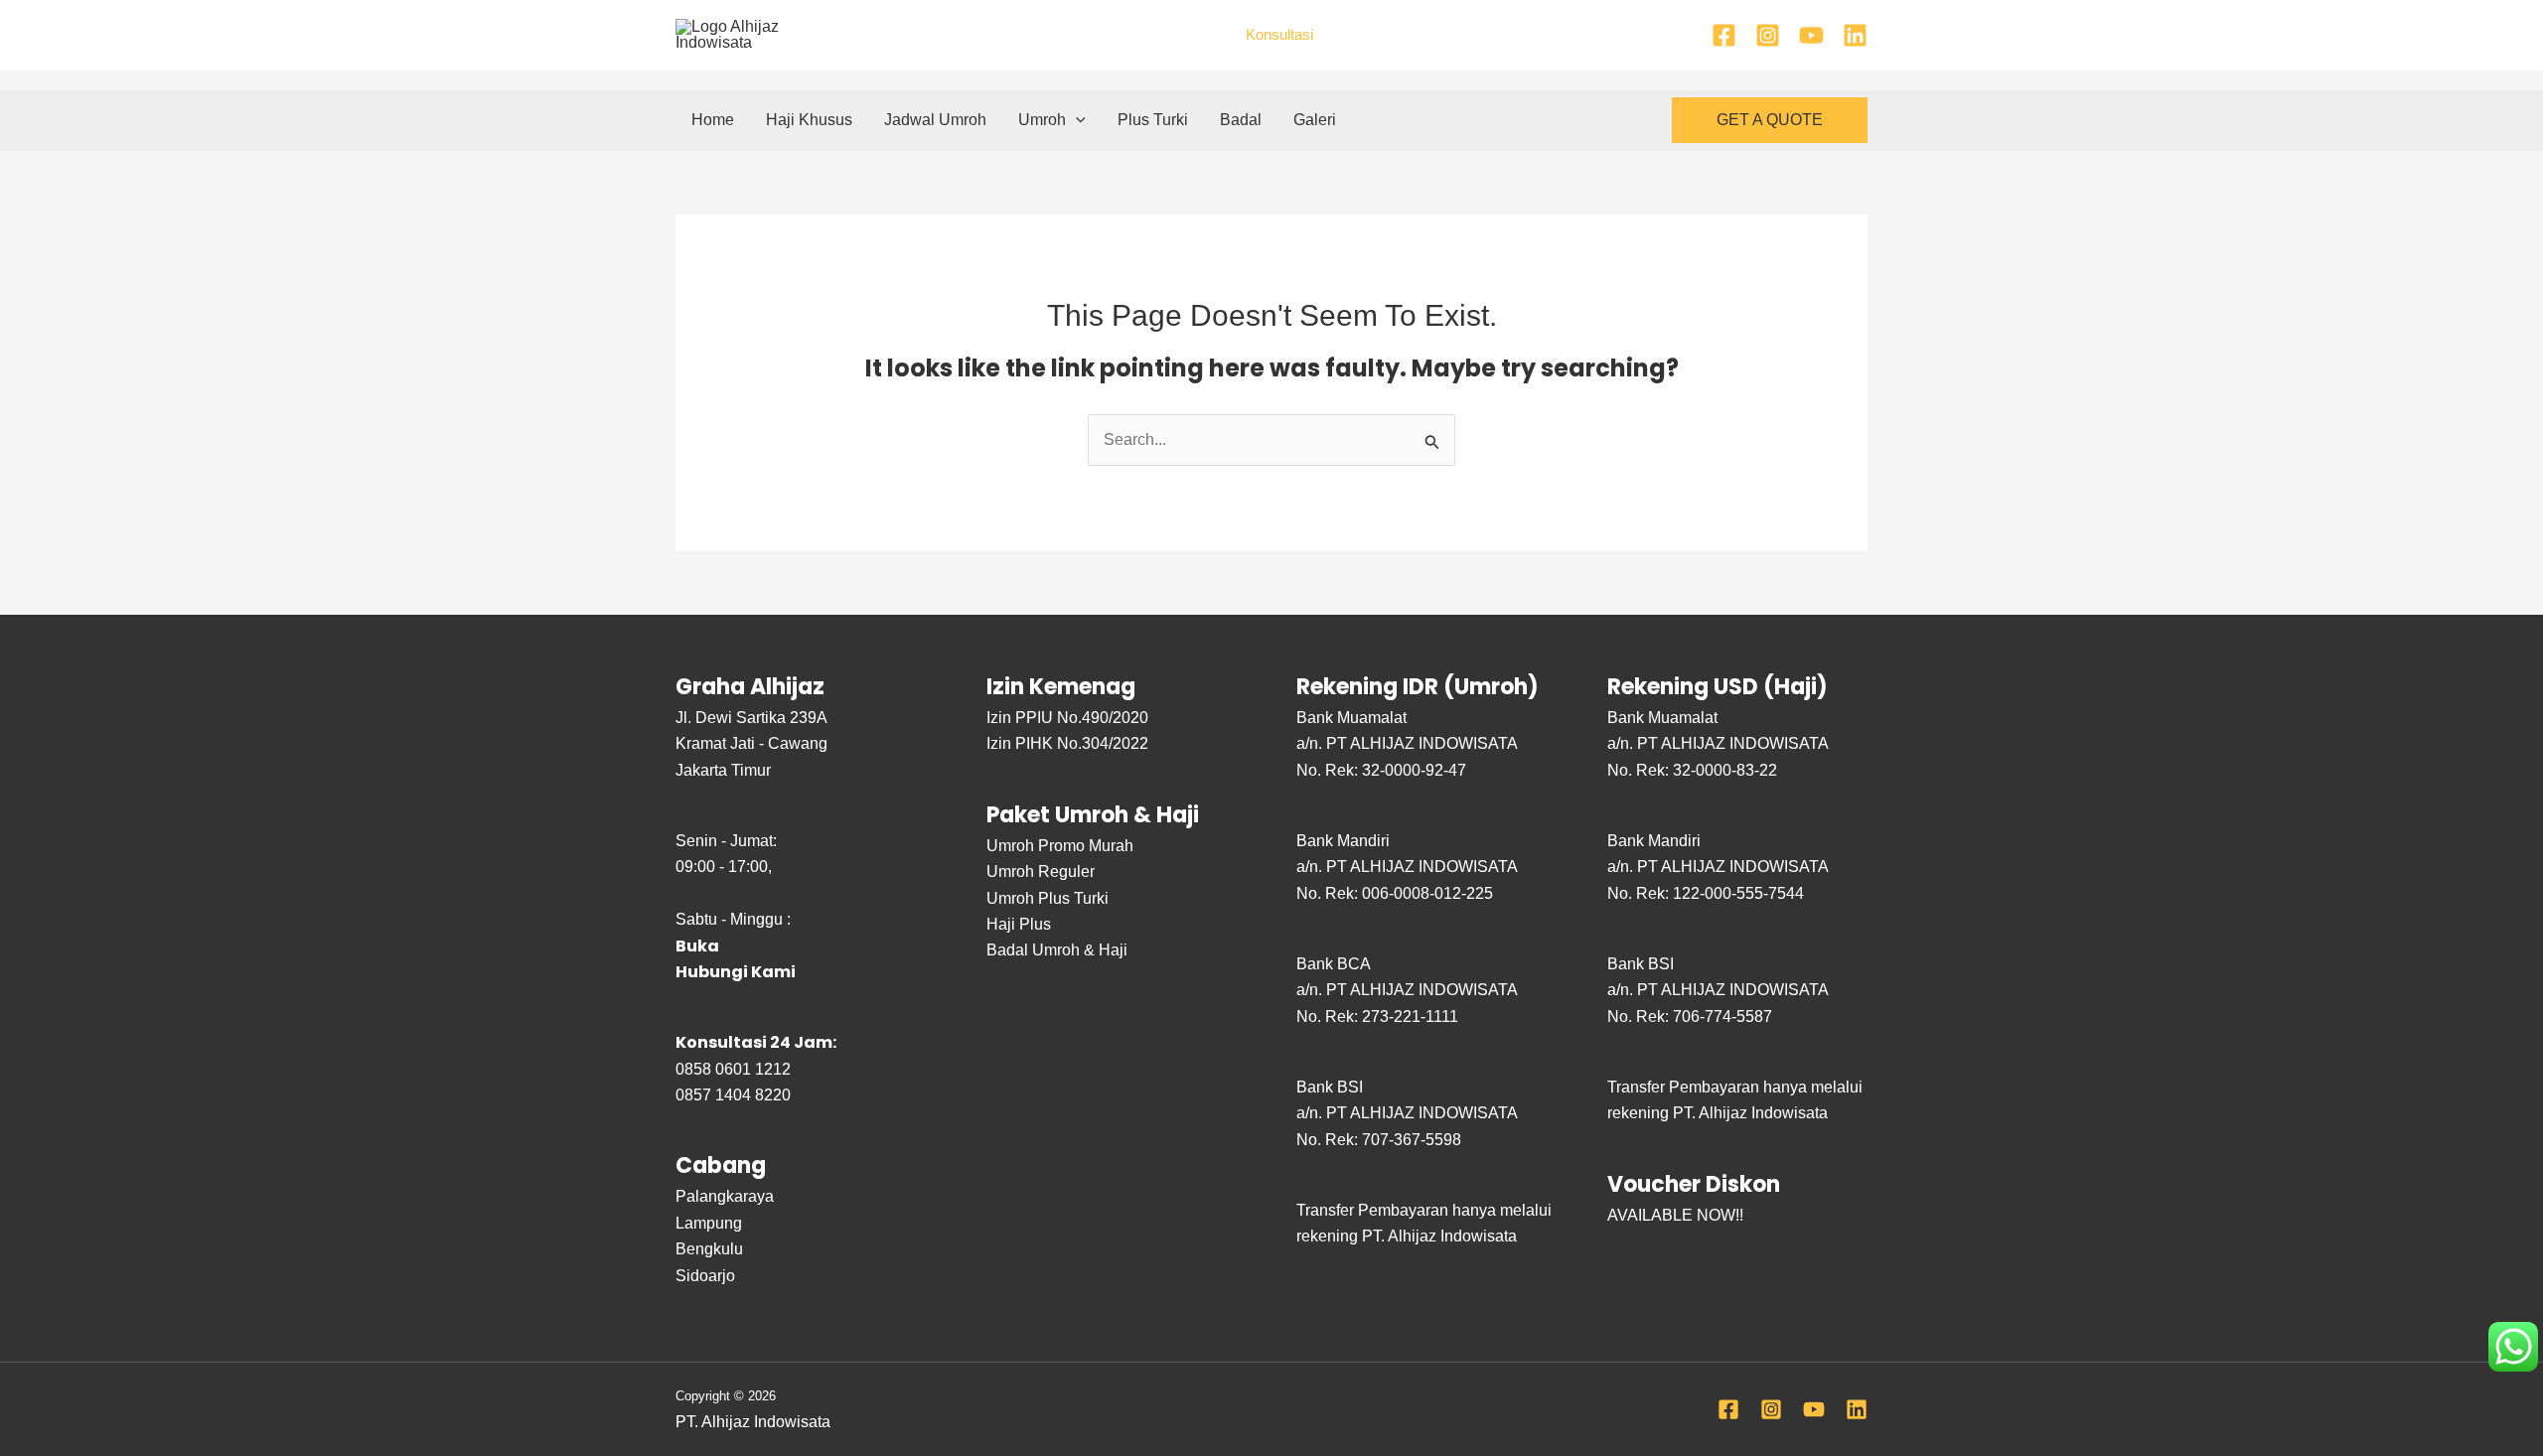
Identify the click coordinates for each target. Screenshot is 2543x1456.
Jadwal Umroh (935, 120)
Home (713, 120)
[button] (1076, 120)
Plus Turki (1153, 120)
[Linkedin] (1855, 35)
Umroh (1042, 120)
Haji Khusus (809, 120)
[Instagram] (1768, 35)
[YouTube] (1811, 35)
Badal (1241, 120)
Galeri (1315, 120)
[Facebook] (1724, 35)
